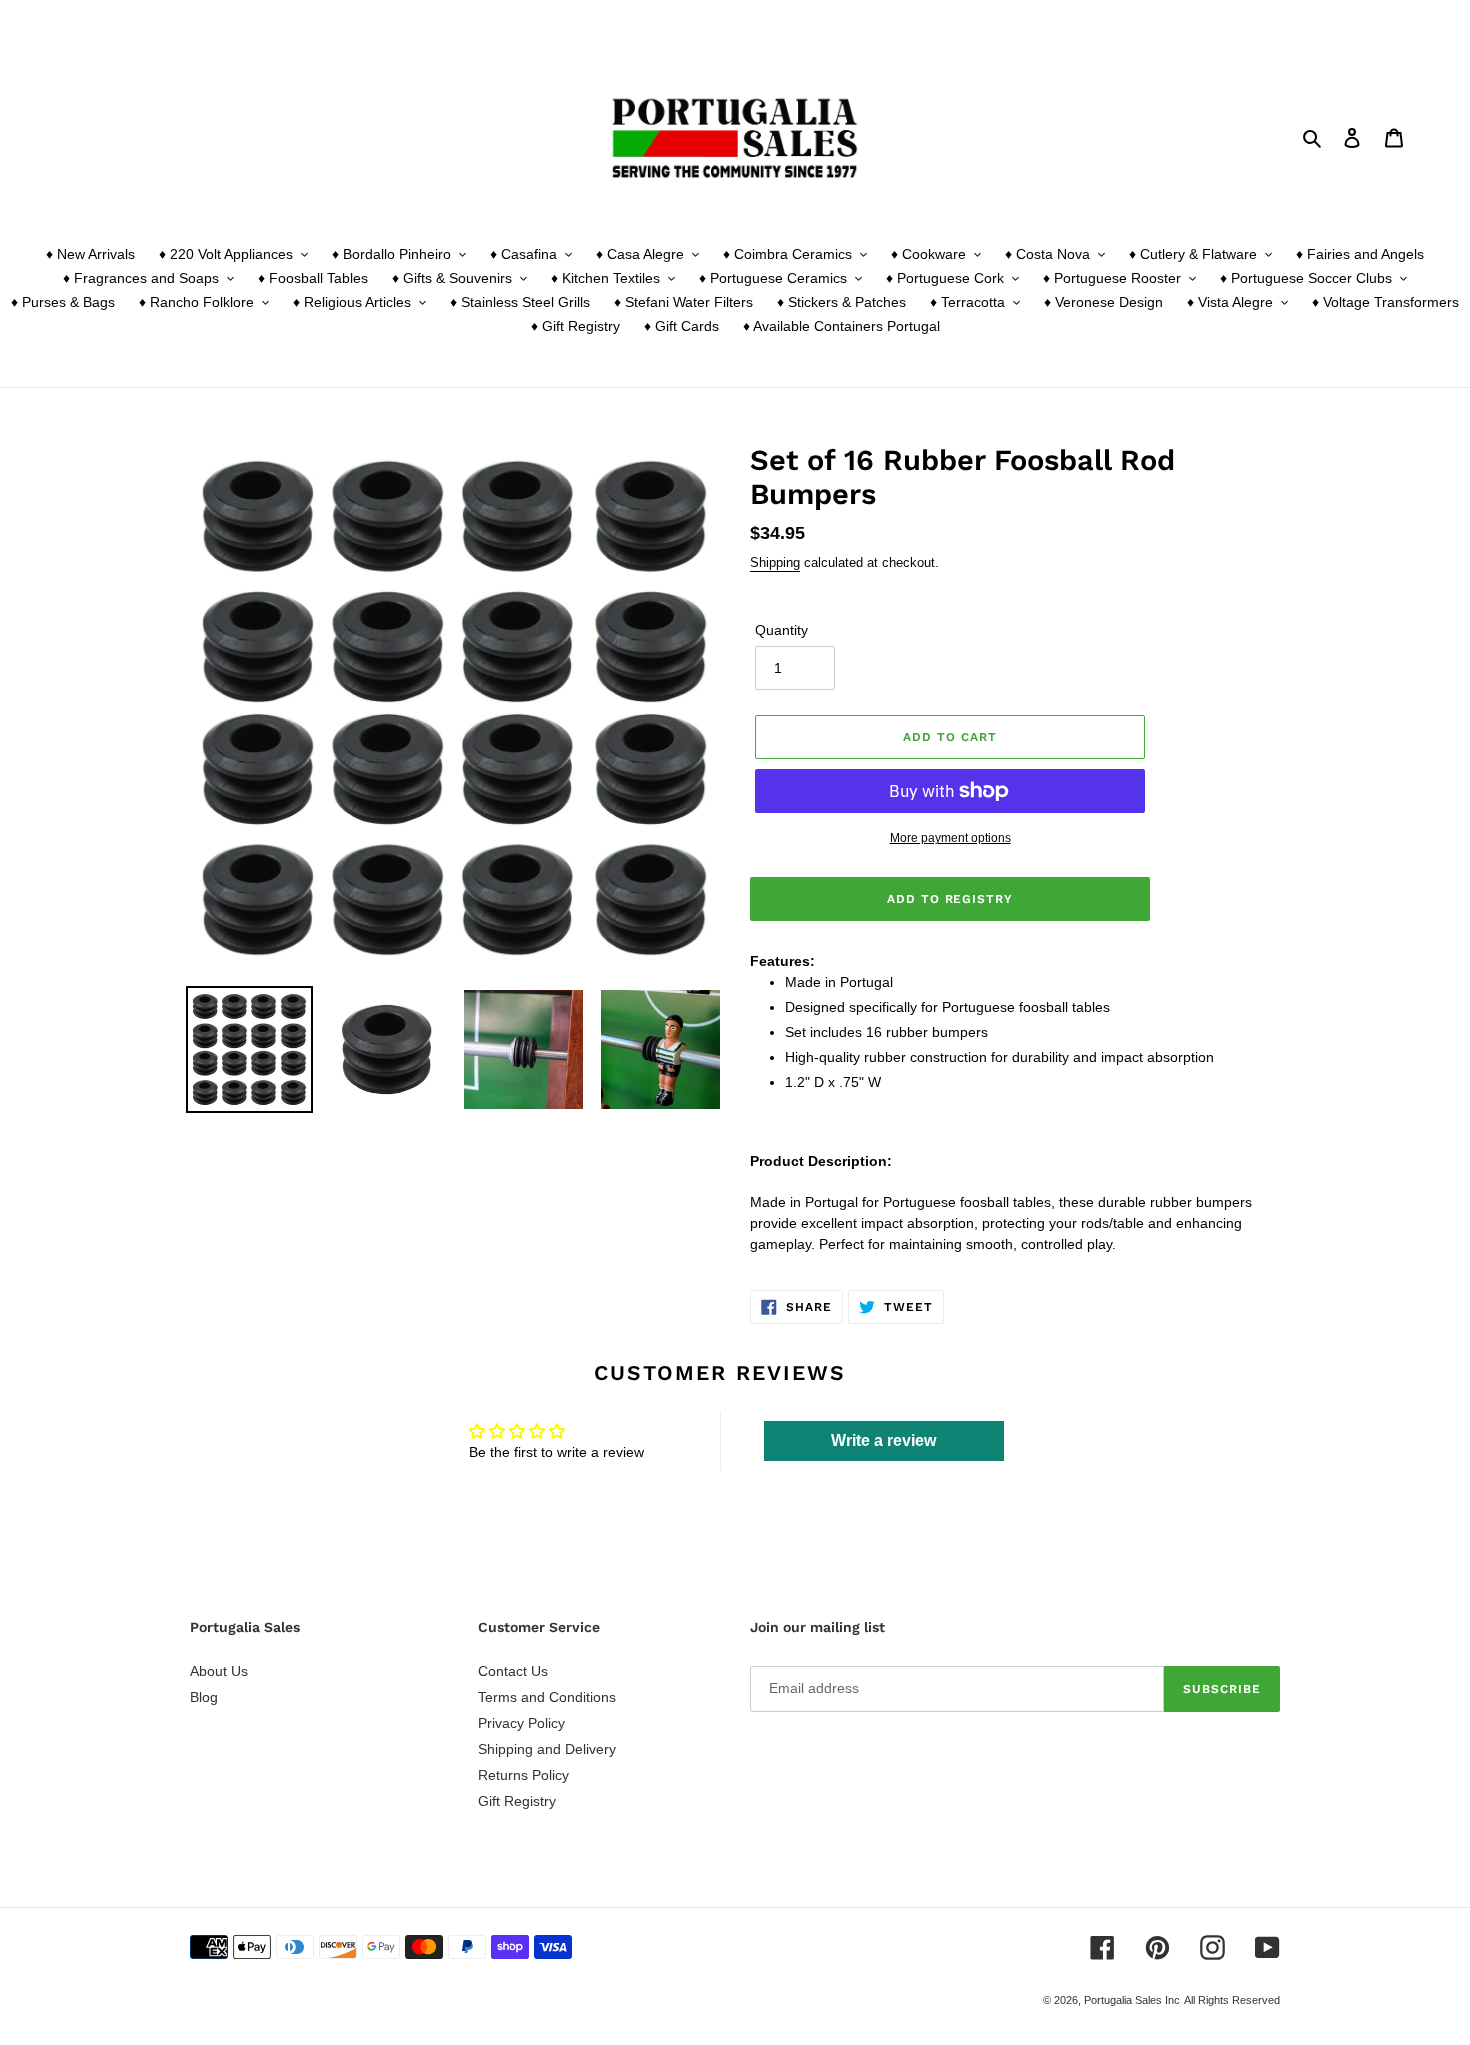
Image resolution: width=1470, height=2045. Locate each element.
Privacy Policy (521, 1723)
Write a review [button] (883, 1440)
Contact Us (513, 1671)
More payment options (950, 838)
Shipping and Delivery (547, 1749)
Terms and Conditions (547, 1697)
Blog (204, 1697)
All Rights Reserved (1232, 2000)
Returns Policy (523, 1775)
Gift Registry (517, 1801)
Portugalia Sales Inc (1132, 2000)
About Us (219, 1671)
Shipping (775, 562)
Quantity (781, 630)
